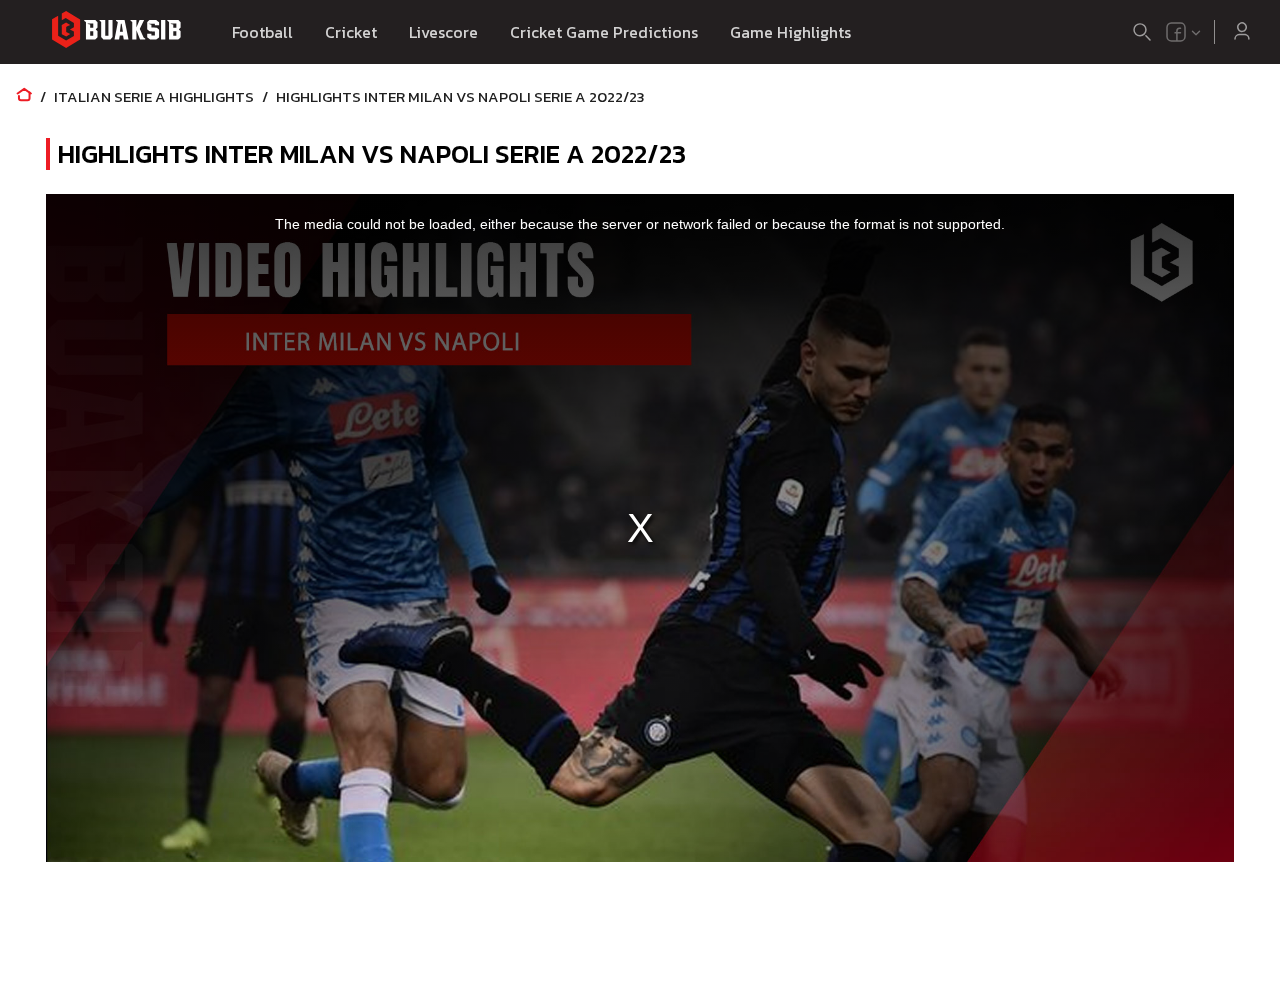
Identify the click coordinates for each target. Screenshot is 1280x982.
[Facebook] (1176, 32)
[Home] (24, 96)
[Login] (1242, 32)
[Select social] (1184, 32)
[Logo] (116, 32)
